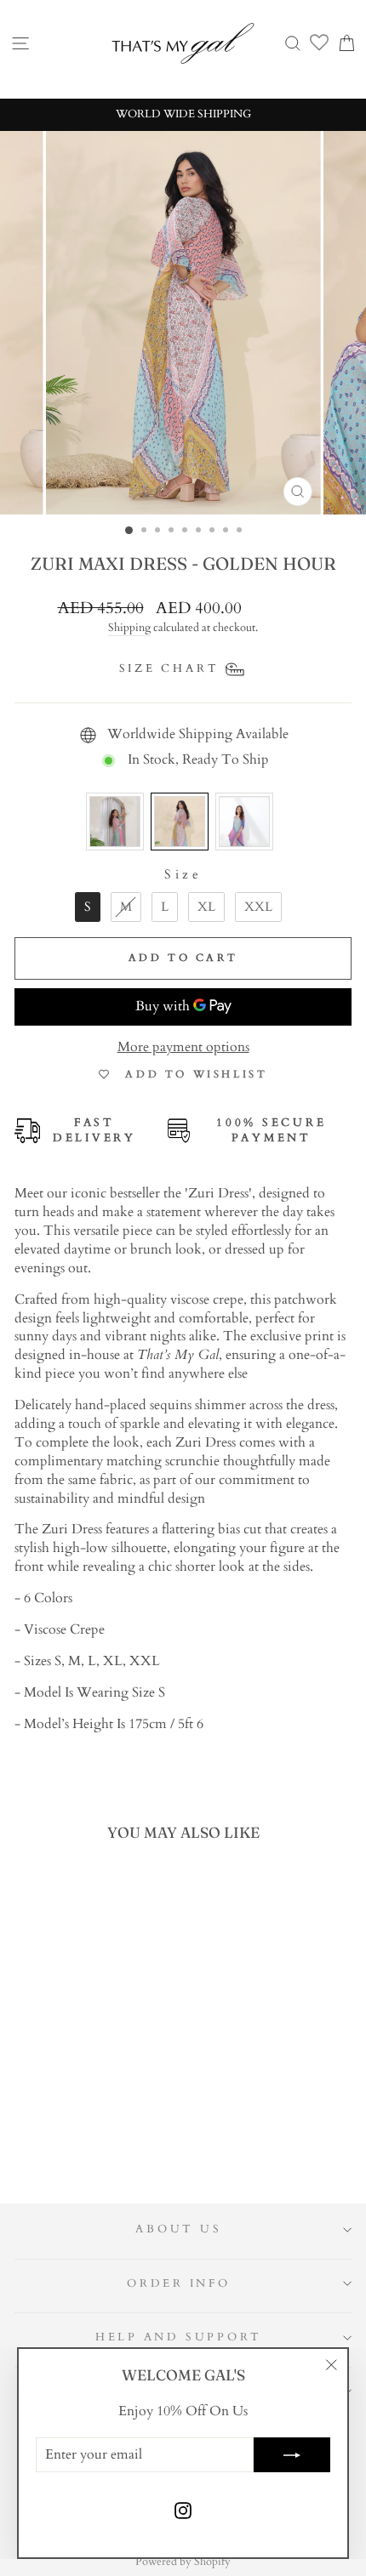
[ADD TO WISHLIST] (122, 1889)
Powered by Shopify (183, 2562)
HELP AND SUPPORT (179, 2337)
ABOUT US (178, 2229)
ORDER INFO (179, 2284)
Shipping (129, 628)
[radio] (115, 822)
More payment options (183, 1047)
